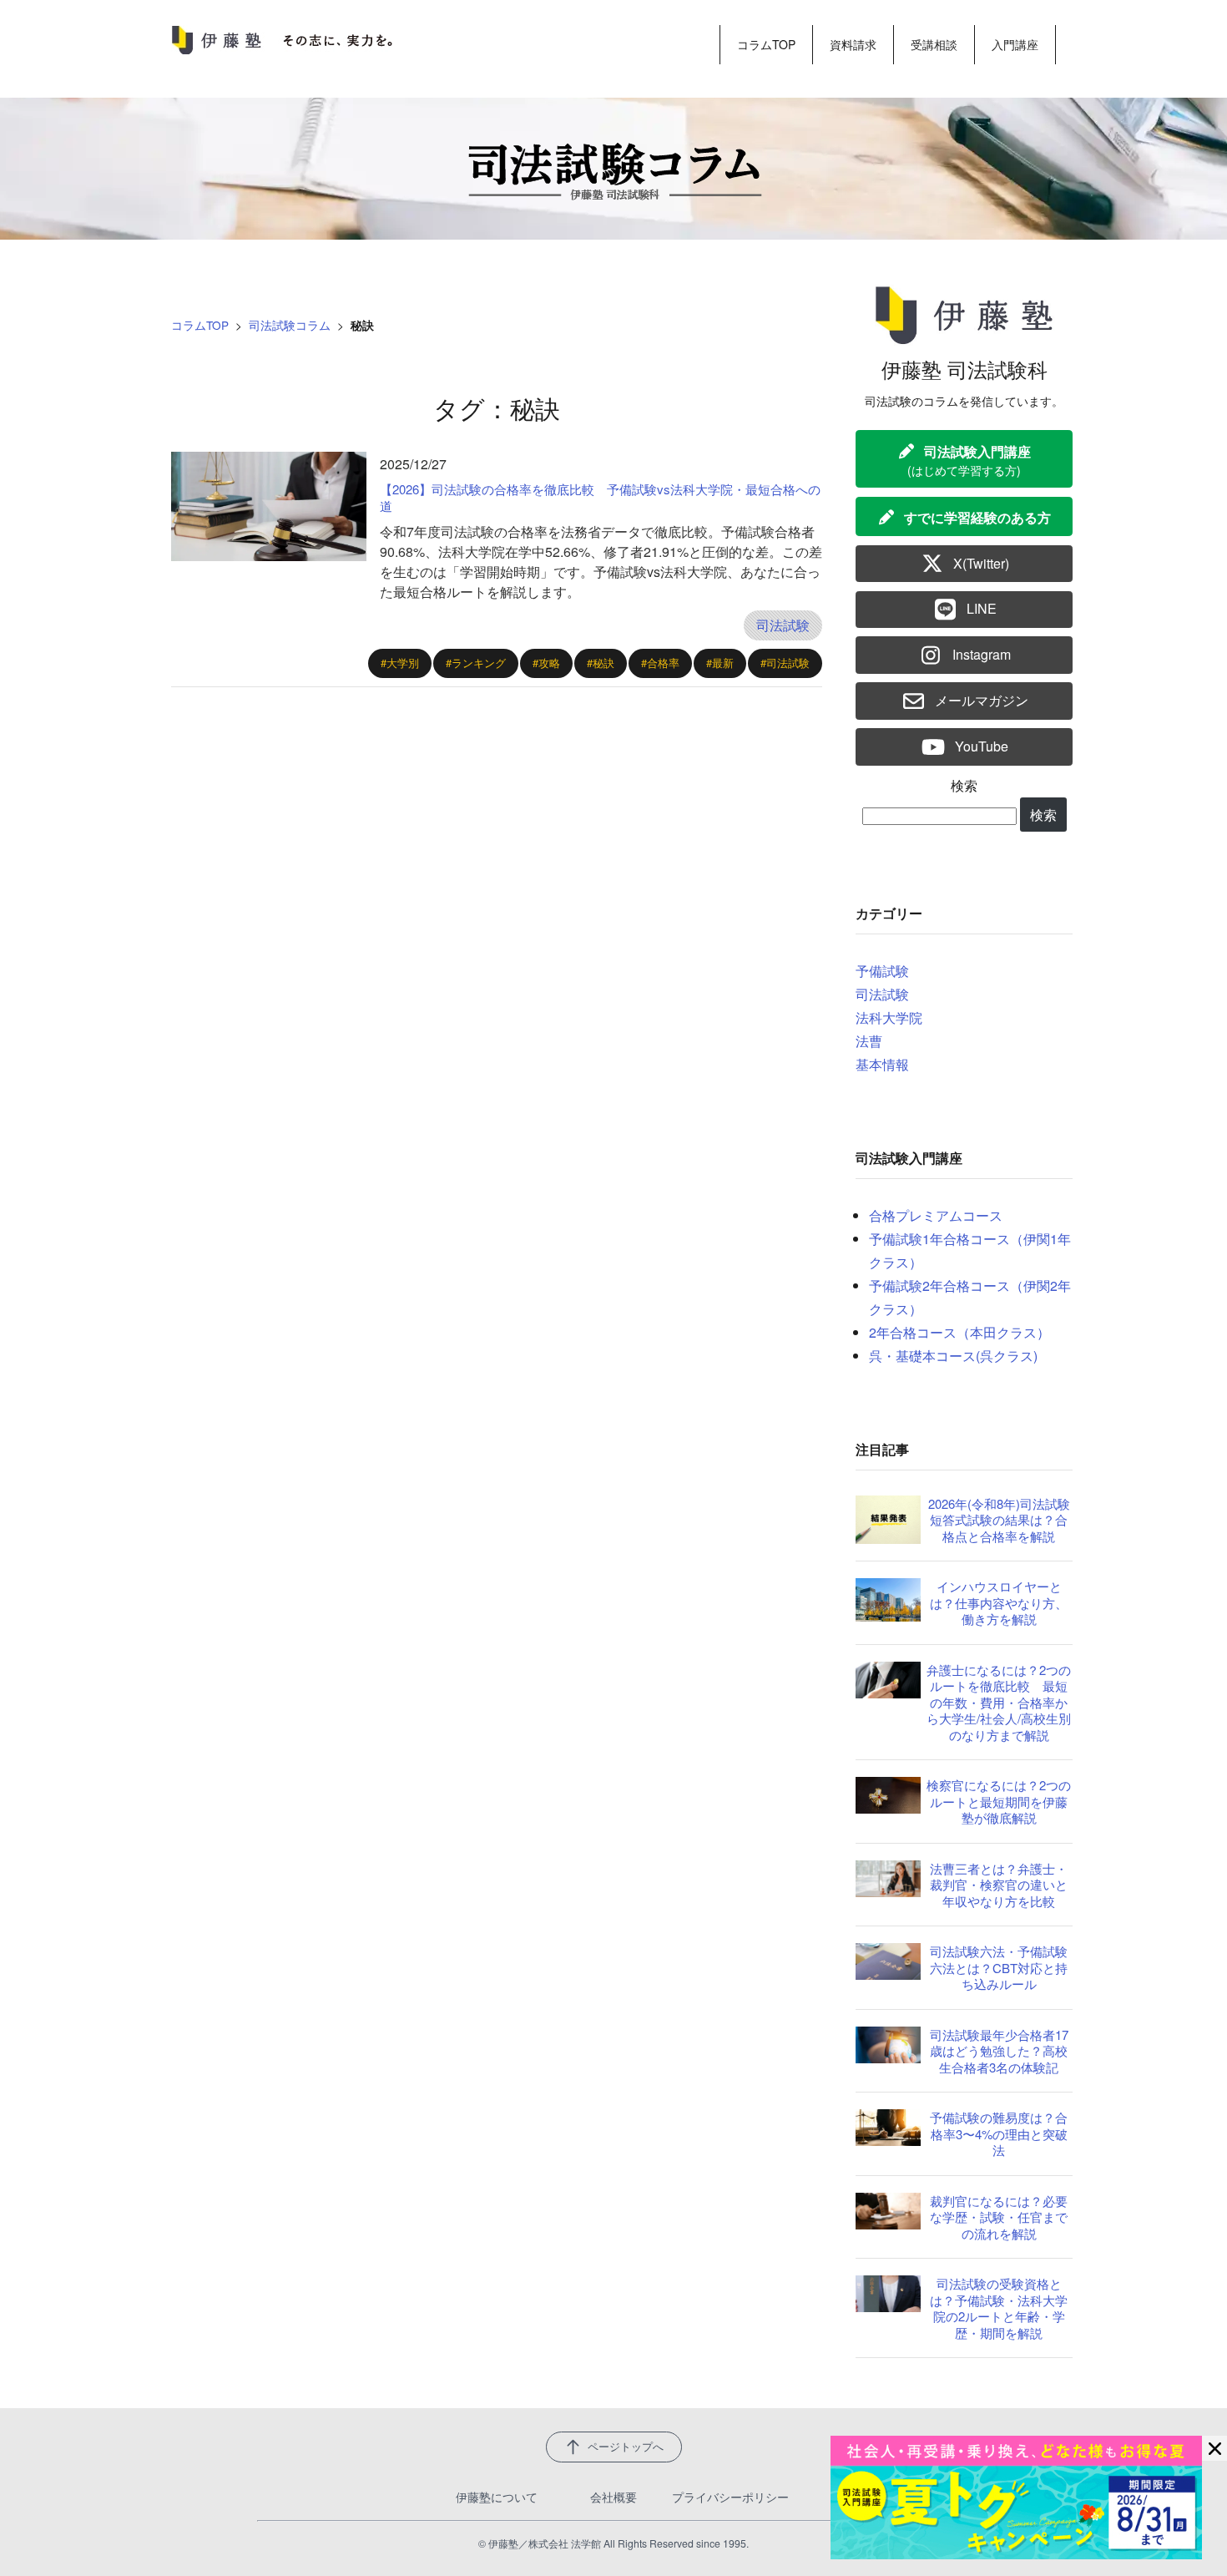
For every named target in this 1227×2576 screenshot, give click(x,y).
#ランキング (476, 663)
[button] (964, 459)
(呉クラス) (1007, 1356)
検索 (964, 785)
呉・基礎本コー (916, 1356)
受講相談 (934, 44)
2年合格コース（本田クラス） (959, 1332)
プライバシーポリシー (730, 2497)
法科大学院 (889, 1017)
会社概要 (613, 2497)
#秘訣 (601, 663)
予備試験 (882, 971)
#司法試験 (785, 663)
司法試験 (783, 625)
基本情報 (882, 1064)
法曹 (869, 1041)
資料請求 (853, 44)
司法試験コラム (290, 325)
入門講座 (1015, 44)
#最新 (720, 663)
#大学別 (400, 663)
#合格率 (660, 663)
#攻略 (546, 663)
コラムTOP (766, 44)
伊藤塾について (497, 2497)
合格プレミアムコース (936, 1215)
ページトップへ (626, 2447)
